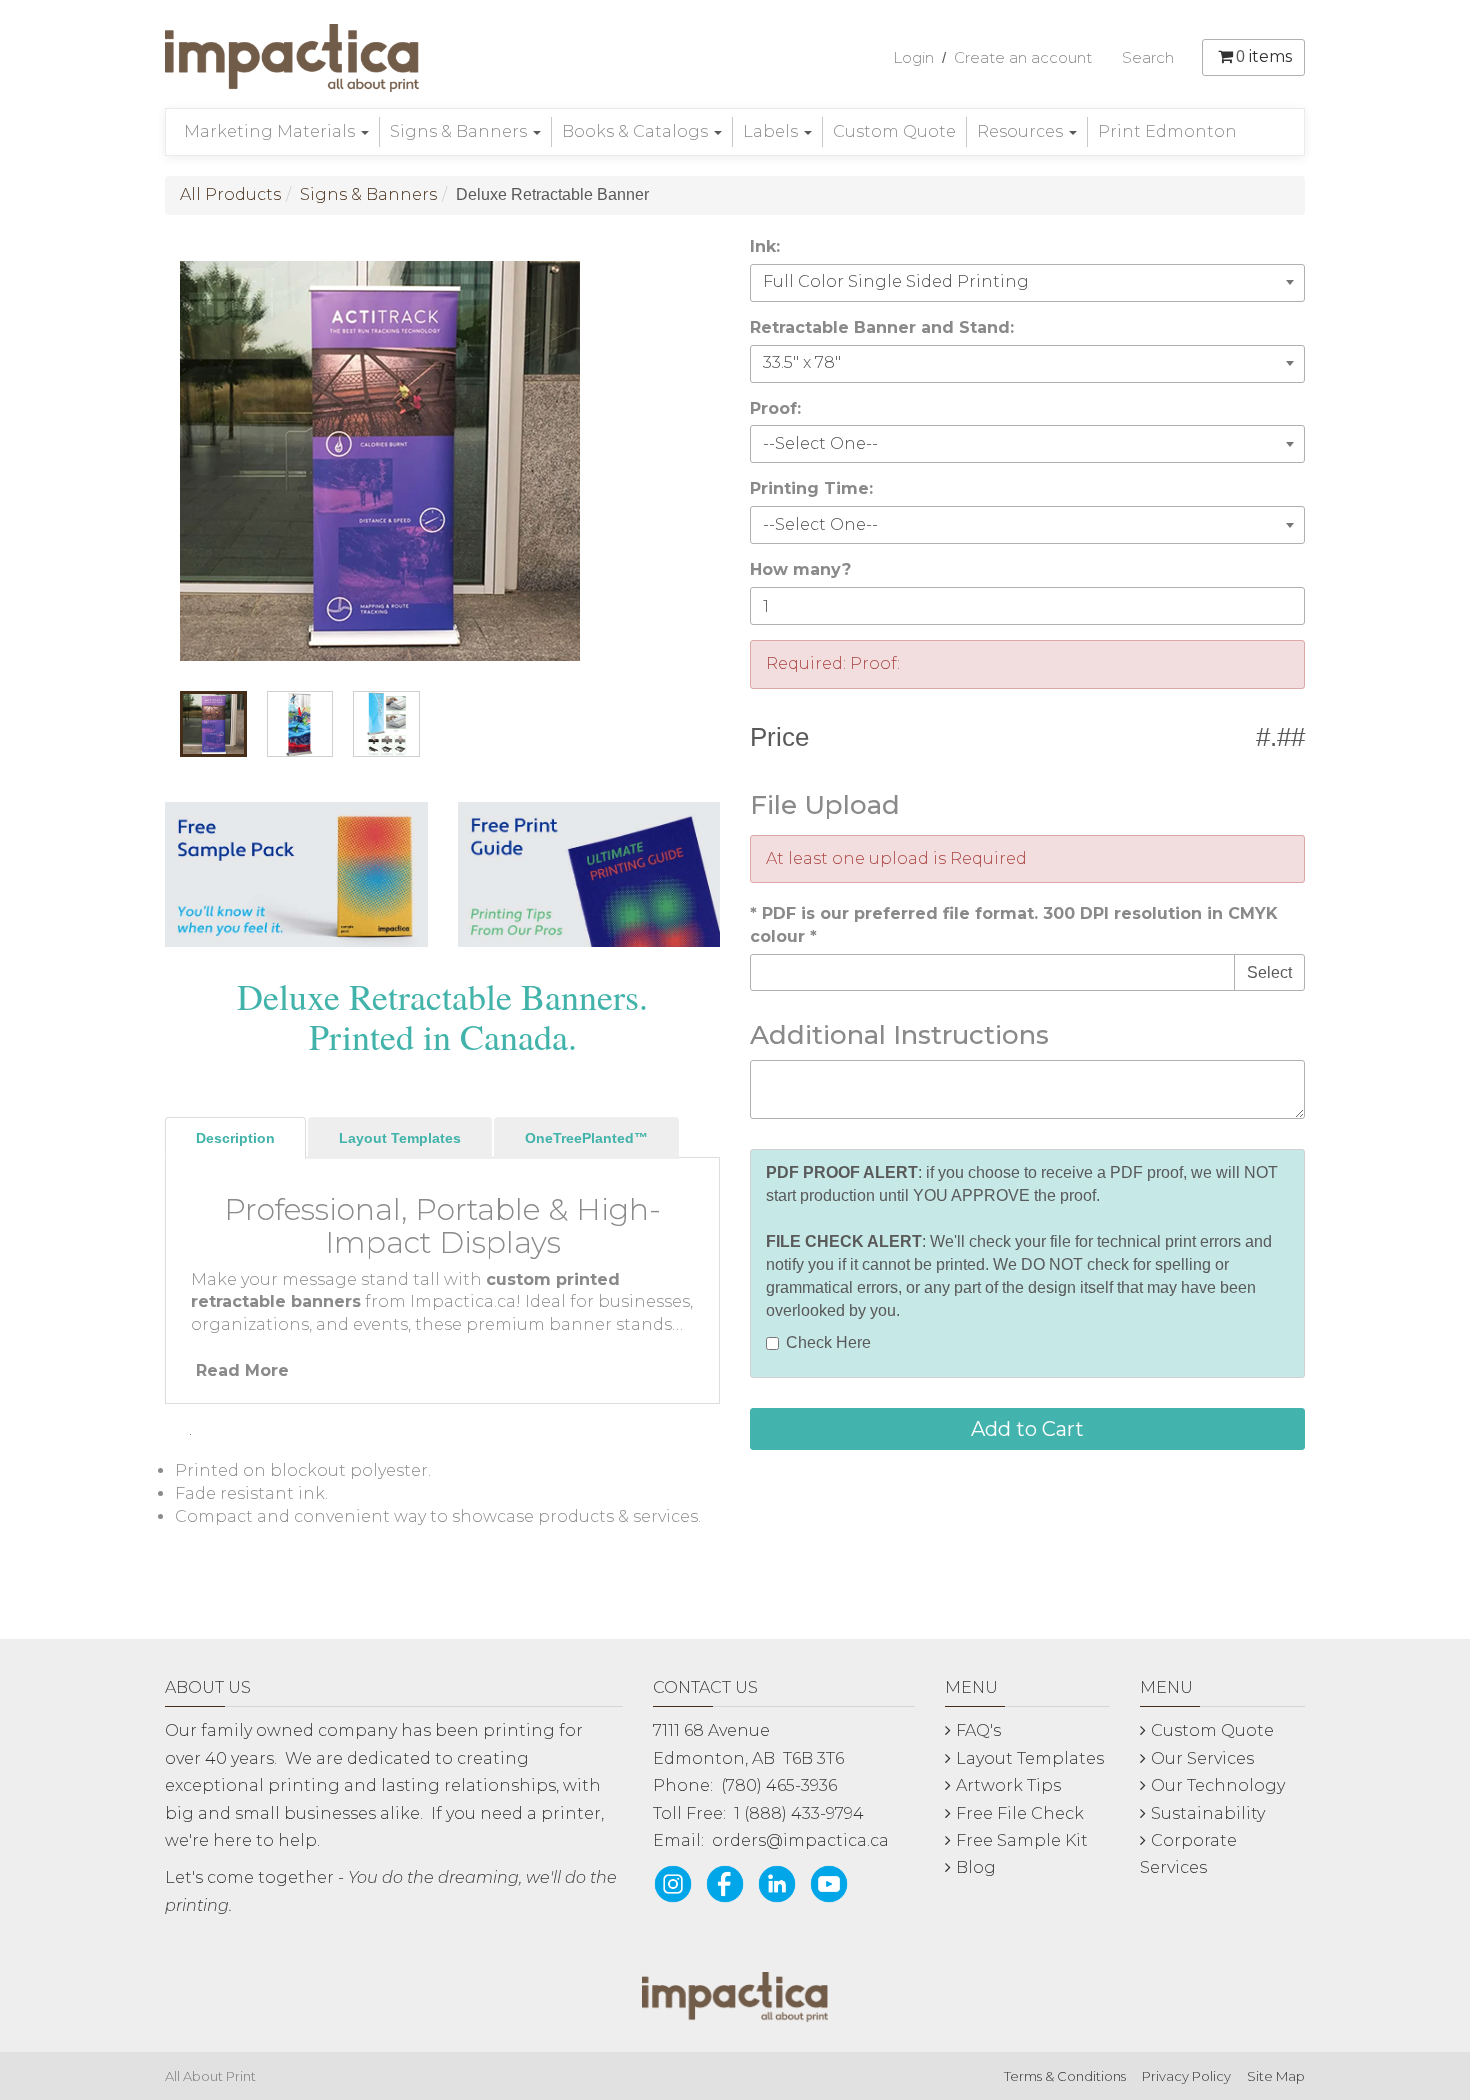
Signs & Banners (460, 131)
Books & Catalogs (637, 131)
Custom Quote (894, 131)
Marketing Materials (271, 131)
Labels (772, 131)
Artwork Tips (1008, 1785)
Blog (976, 1867)
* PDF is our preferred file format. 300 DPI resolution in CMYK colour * (1014, 925)
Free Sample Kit (1022, 1840)
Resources (1022, 131)
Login (913, 57)
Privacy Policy (1186, 2076)
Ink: (765, 246)
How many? (800, 569)
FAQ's (978, 1730)
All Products (230, 194)
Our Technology (1218, 1785)
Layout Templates (1030, 1758)
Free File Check (1020, 1813)
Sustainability (1208, 1813)
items (1264, 56)
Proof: (775, 408)
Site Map (1276, 2076)
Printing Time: (811, 488)
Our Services (1202, 1758)
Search (1148, 57)
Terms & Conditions (1065, 2076)
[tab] (235, 1138)
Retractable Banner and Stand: (882, 327)
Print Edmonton (1167, 131)
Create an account (1023, 57)
